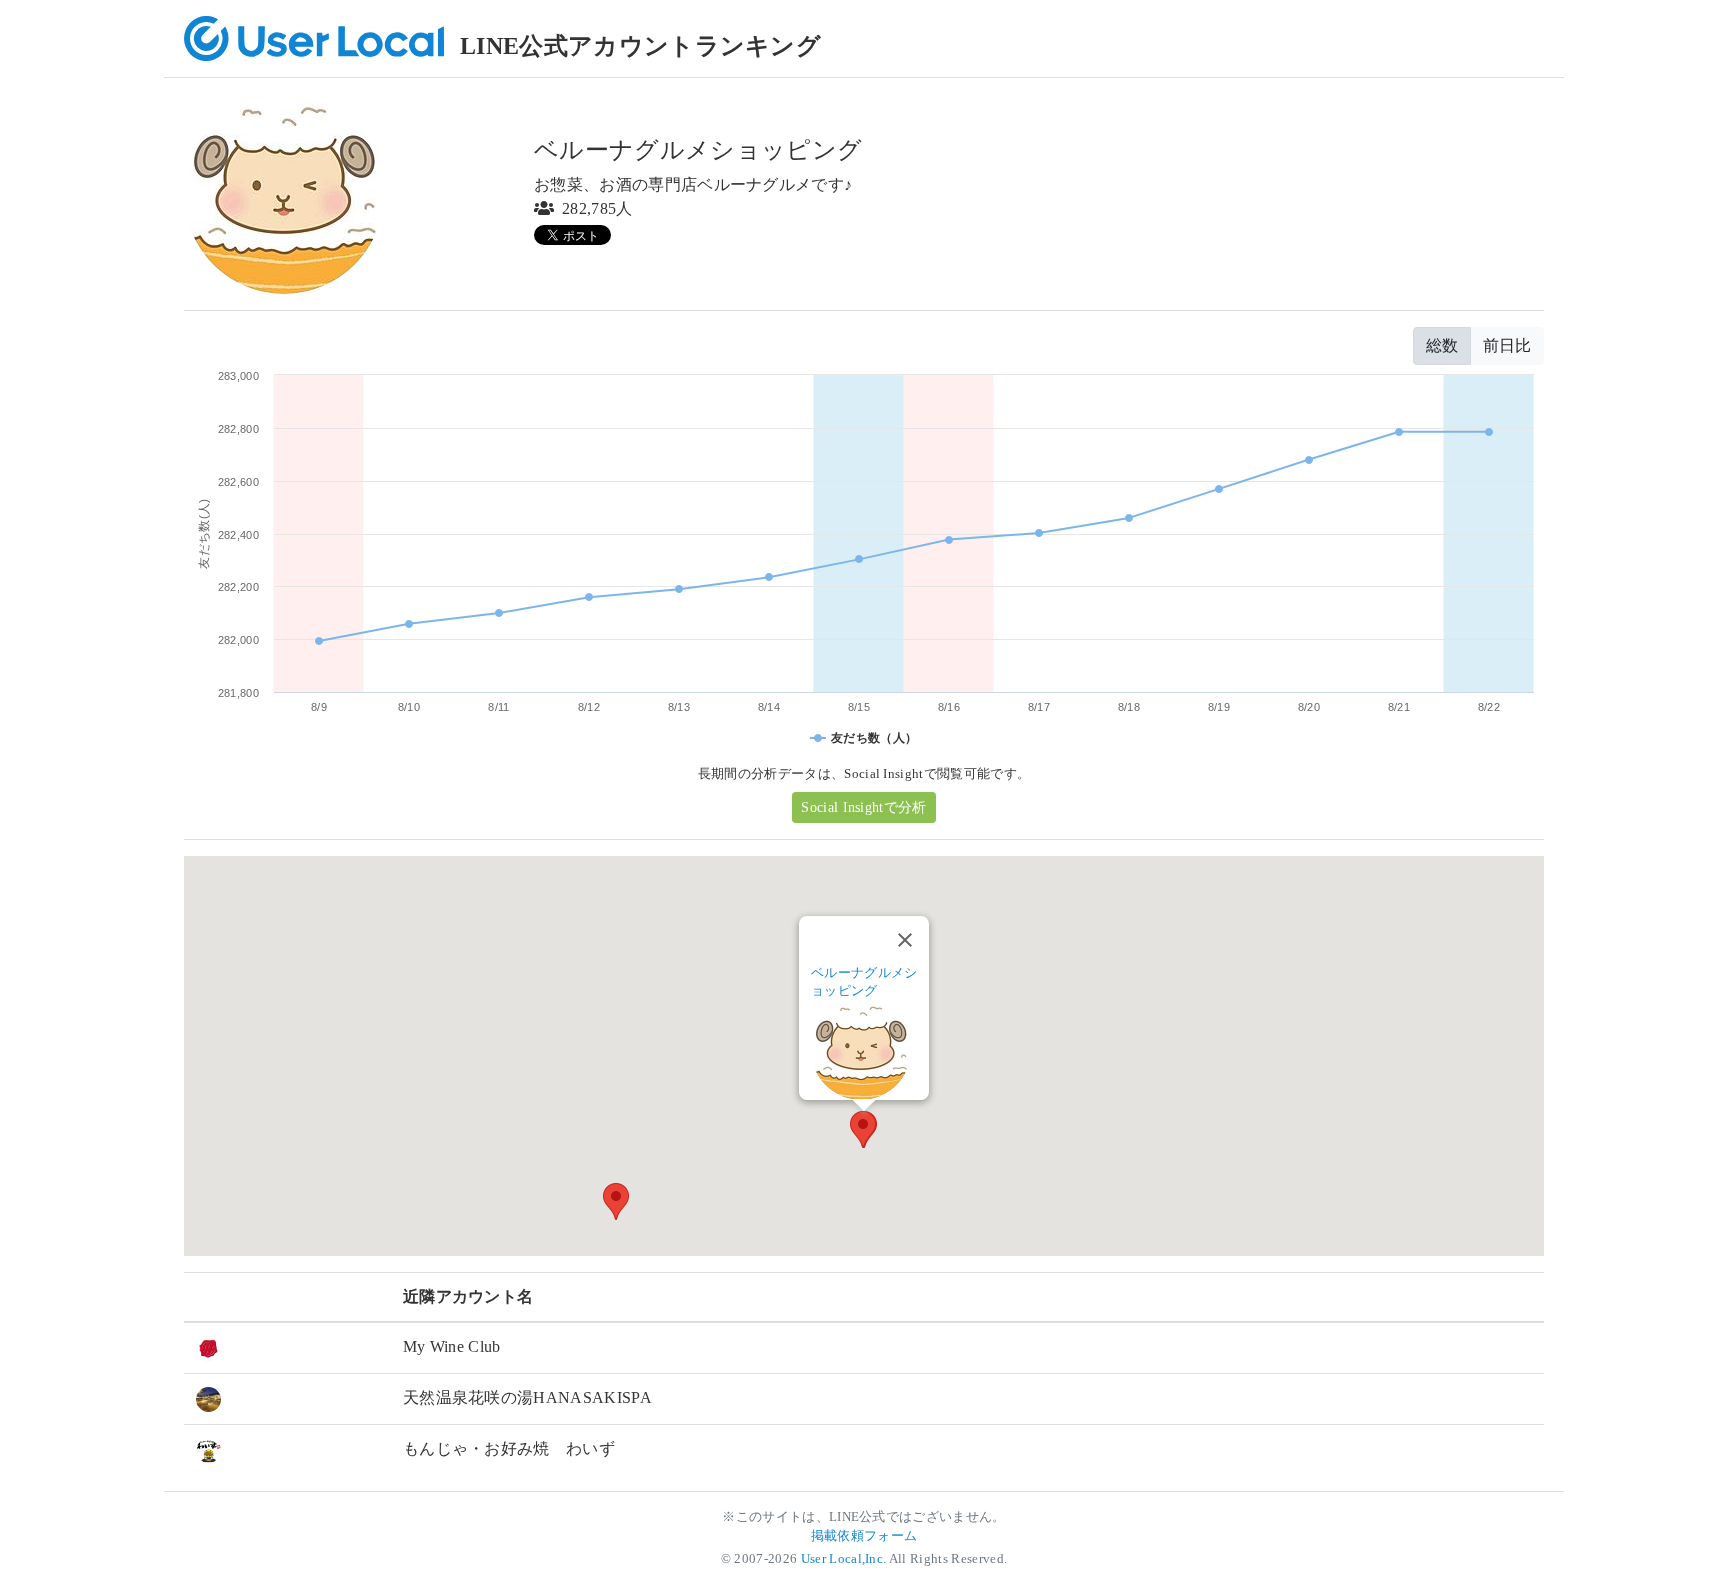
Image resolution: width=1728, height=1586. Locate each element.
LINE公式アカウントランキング (640, 46)
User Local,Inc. (844, 1559)
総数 (1442, 345)
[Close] (905, 940)
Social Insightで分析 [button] (863, 807)
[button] (863, 1129)
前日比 (1507, 345)
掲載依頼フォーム (864, 1536)
